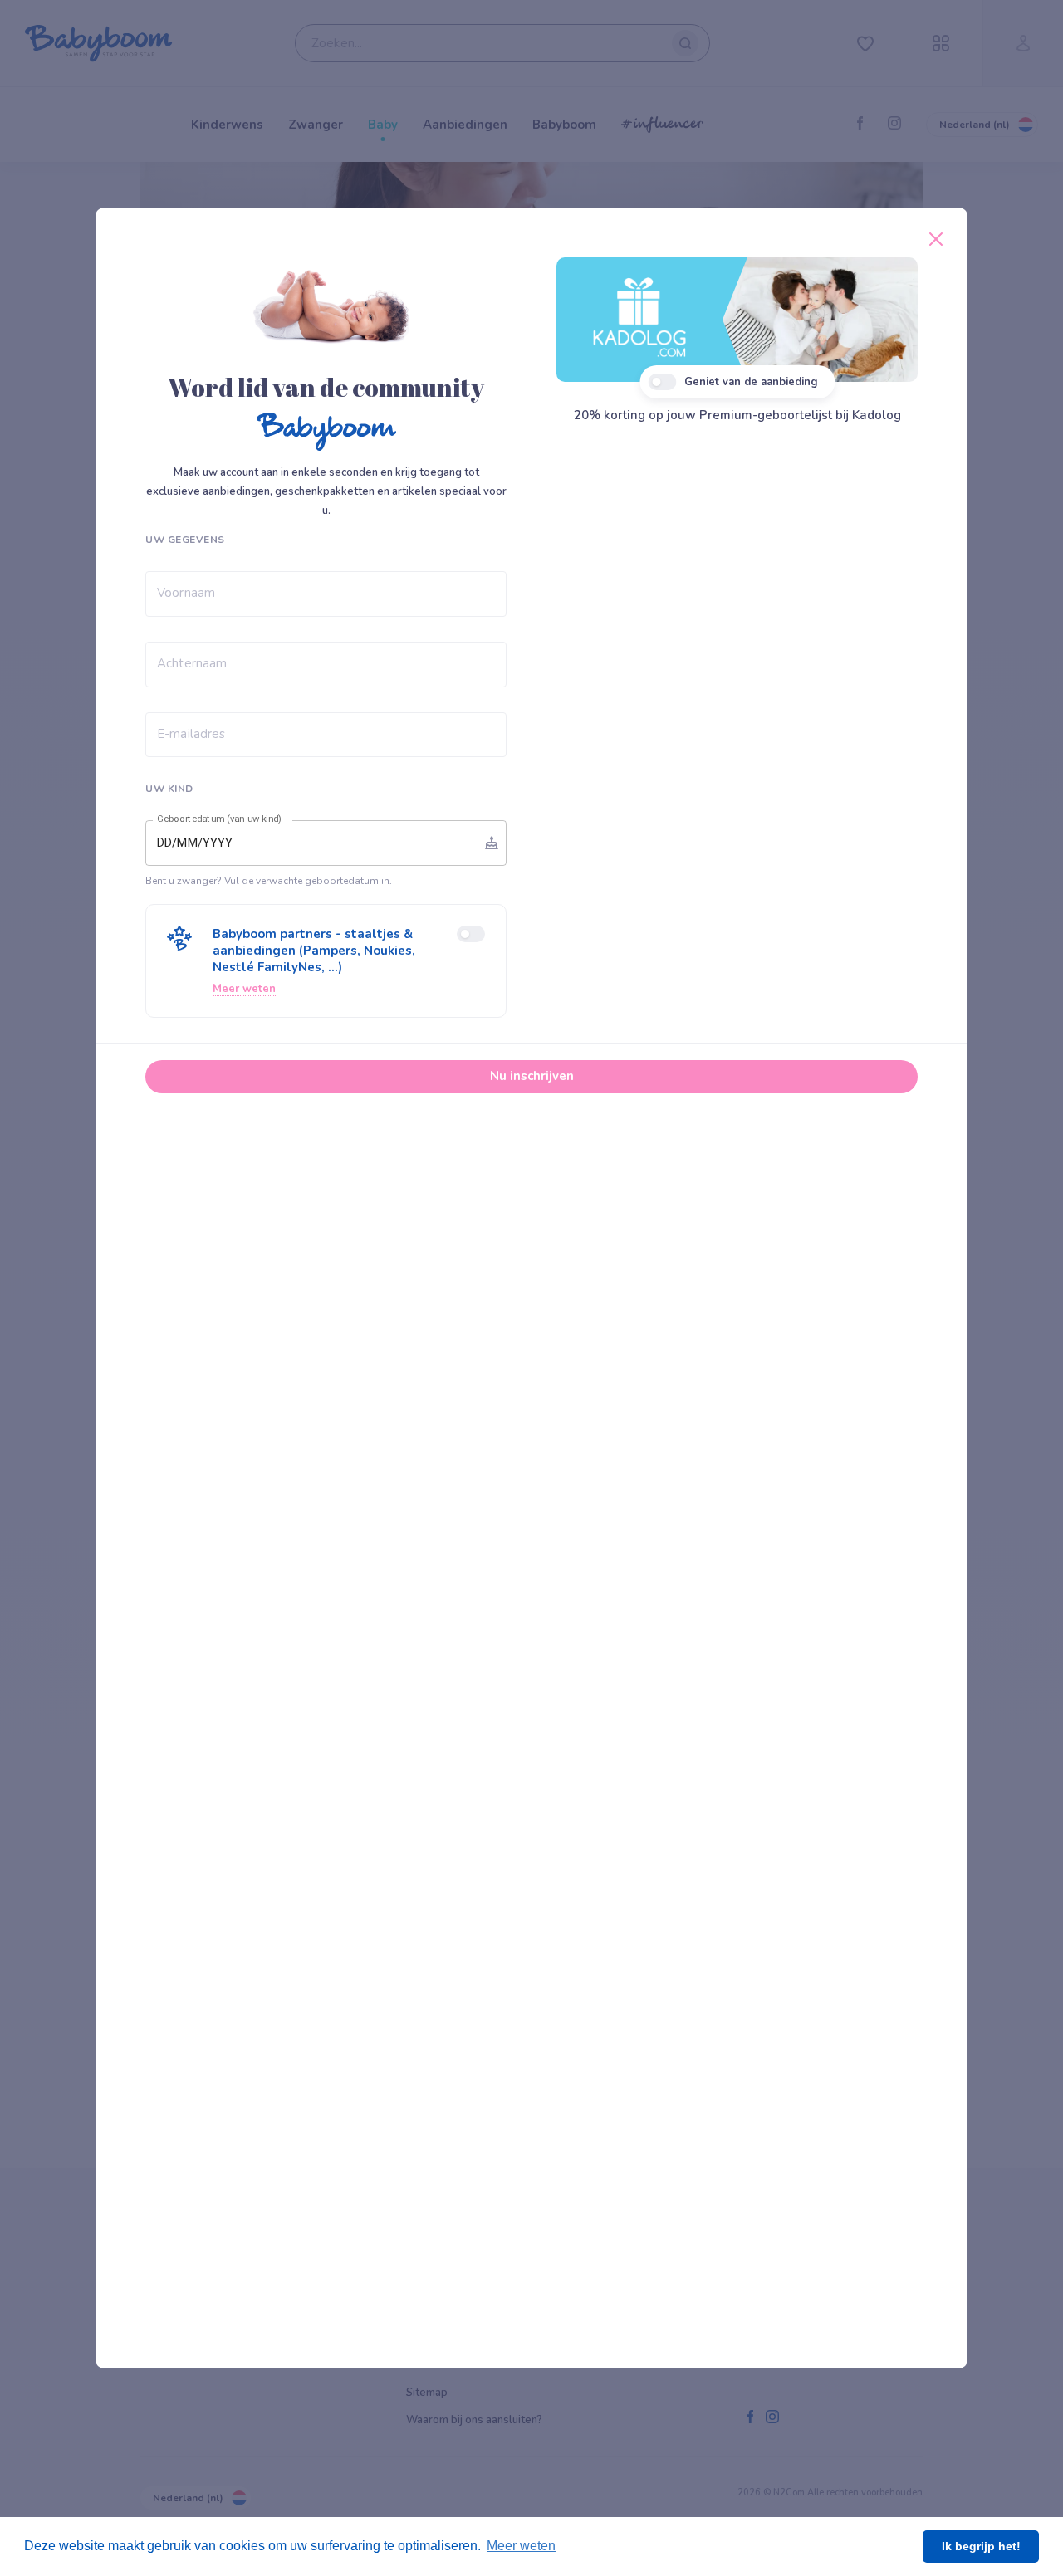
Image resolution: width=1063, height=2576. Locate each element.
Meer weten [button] (521, 2546)
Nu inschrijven (532, 1076)
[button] (326, 961)
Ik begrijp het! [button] (981, 2546)
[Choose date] (492, 843)
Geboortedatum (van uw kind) (219, 819)
